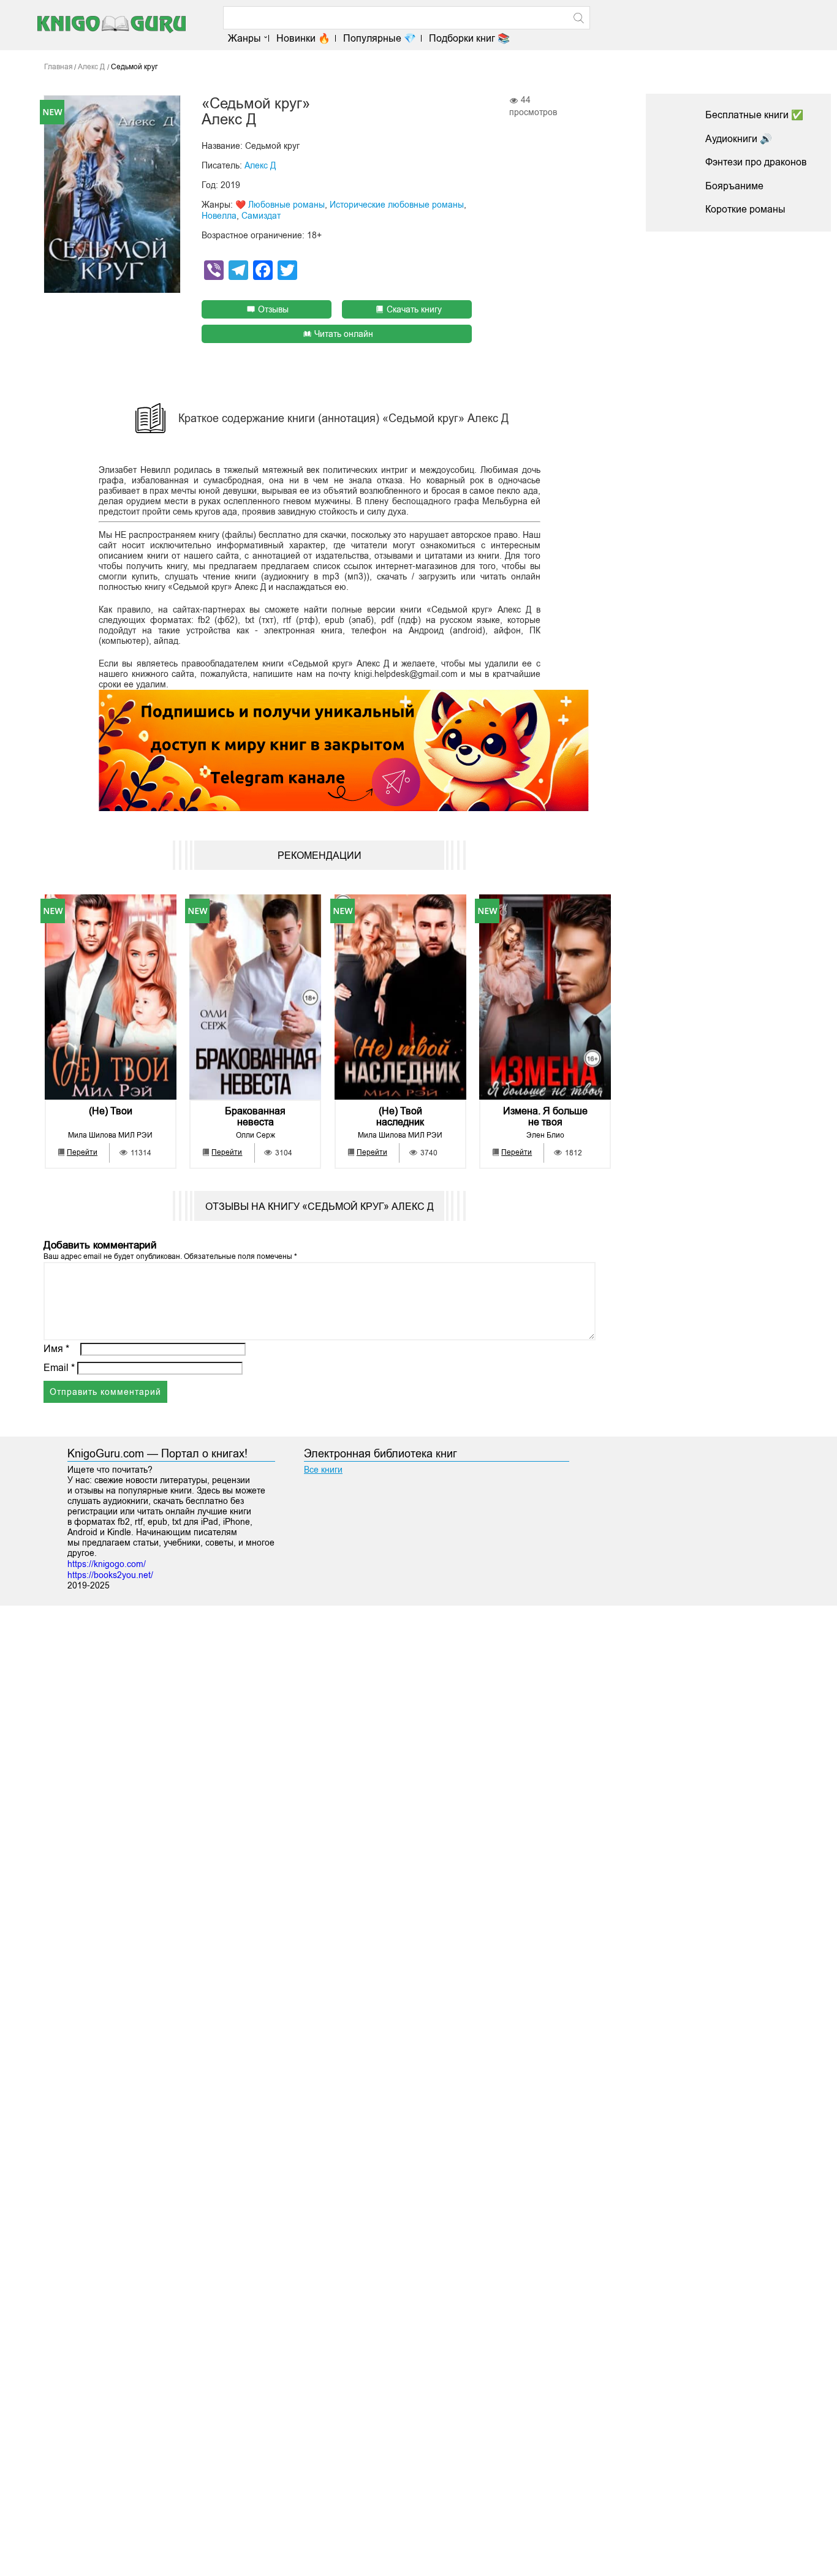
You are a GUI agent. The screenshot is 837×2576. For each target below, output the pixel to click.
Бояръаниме (734, 186)
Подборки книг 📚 (469, 38)
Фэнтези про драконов (756, 162)
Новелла (219, 216)
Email (59, 1368)
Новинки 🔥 (303, 38)
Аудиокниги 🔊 (739, 139)
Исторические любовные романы (397, 205)
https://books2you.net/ (110, 1575)
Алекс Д (260, 165)
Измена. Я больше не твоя (545, 1116)
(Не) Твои (111, 1111)
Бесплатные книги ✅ (754, 115)
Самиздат (261, 216)
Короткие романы (745, 209)
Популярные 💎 (380, 38)
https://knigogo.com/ (107, 1564)
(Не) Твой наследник (400, 1116)
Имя (56, 1349)
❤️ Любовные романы (280, 205)
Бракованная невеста (255, 1116)
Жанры (244, 38)
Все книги (323, 1470)
